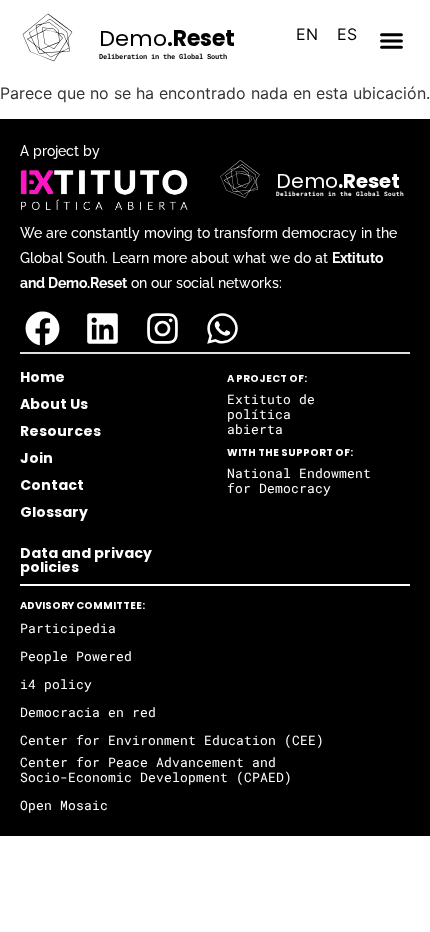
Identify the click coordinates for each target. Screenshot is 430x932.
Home (42, 377)
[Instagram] (162, 328)
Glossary (54, 512)
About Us (54, 404)
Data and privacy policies (86, 560)
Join (36, 458)
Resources (60, 431)
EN (307, 34)
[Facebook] (42, 328)
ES (347, 34)
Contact (52, 485)
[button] (392, 41)
